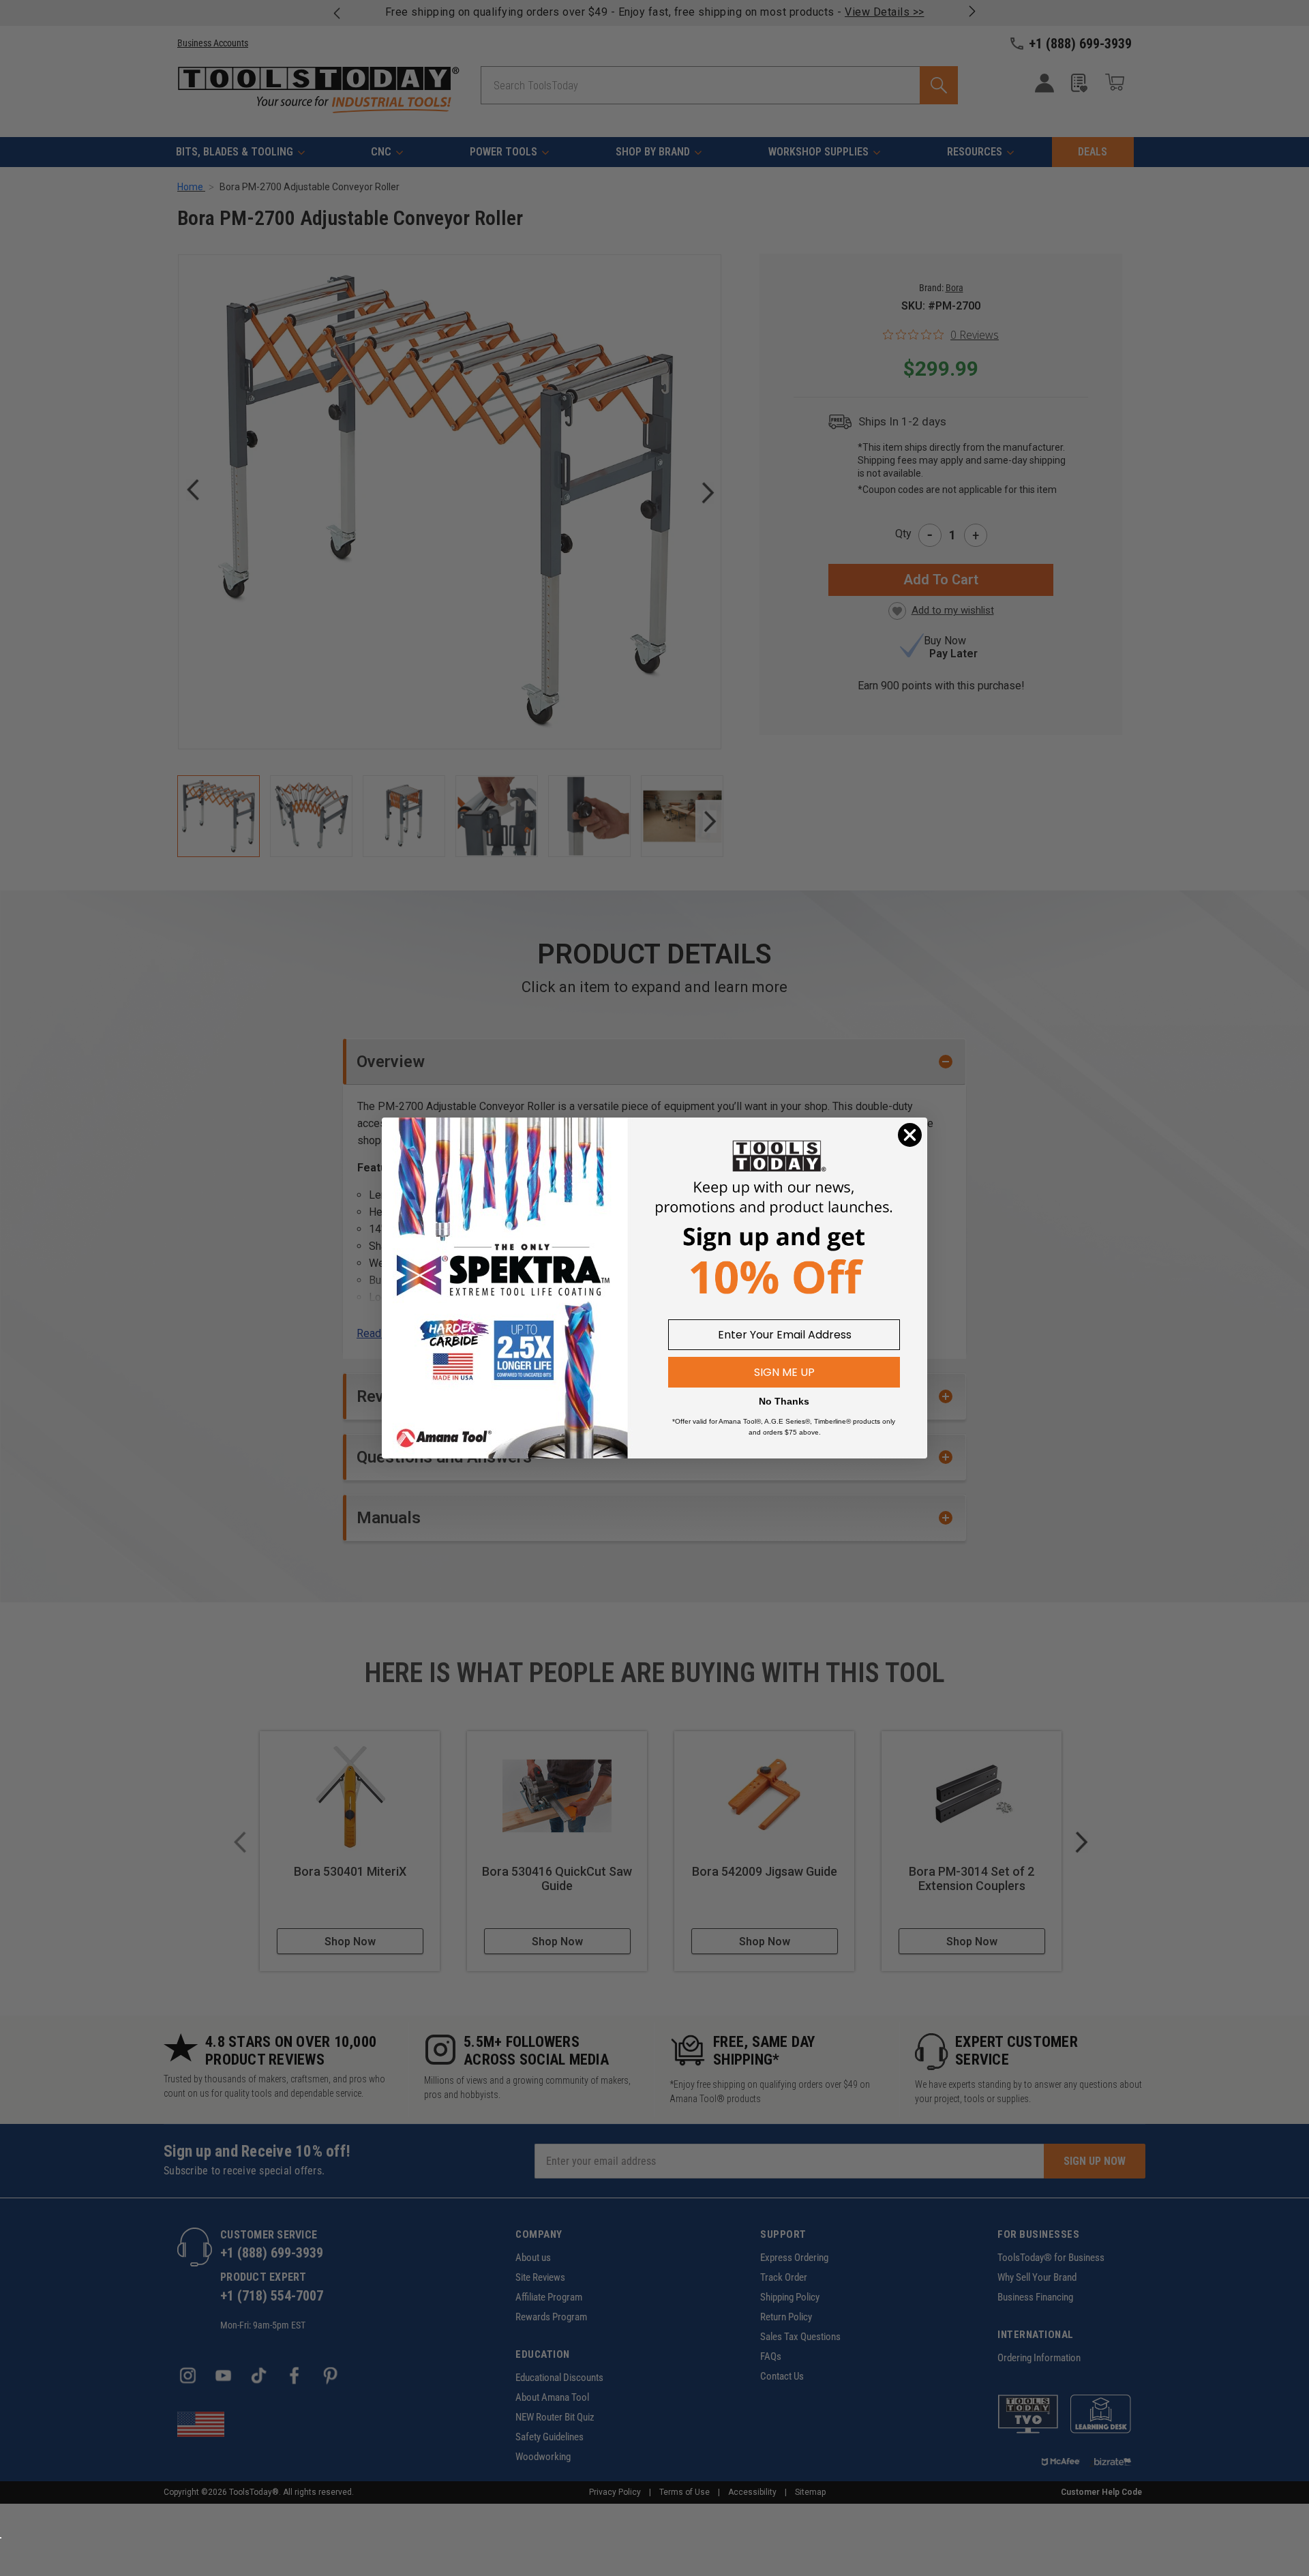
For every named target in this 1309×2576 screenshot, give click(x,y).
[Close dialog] (910, 1135)
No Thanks (784, 1401)
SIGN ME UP (784, 1372)
